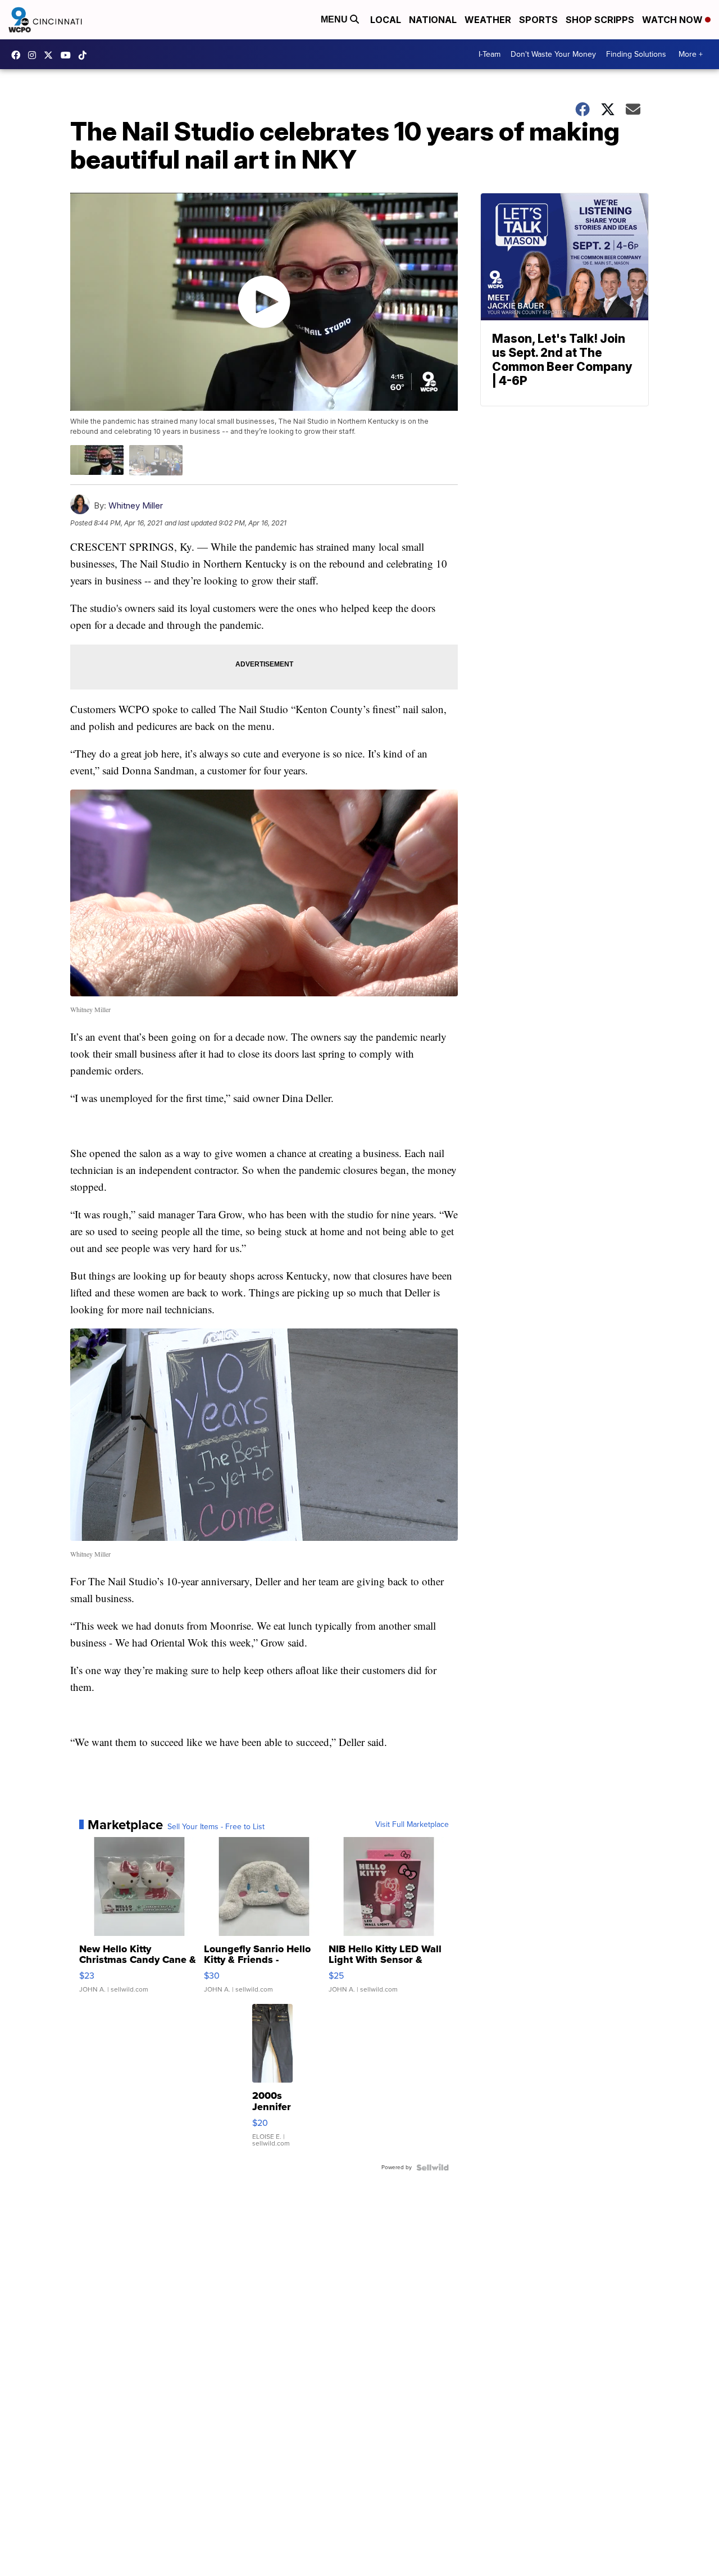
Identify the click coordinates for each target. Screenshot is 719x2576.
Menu (335, 19)
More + (691, 54)
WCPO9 (19, 55)
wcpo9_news (35, 55)
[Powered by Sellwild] (433, 2167)
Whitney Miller (136, 505)
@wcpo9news (85, 55)
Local (386, 20)
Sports (538, 20)
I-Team (490, 54)
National (433, 20)
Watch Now (674, 20)
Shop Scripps (600, 20)
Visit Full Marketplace (412, 1825)
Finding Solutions (636, 54)
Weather (488, 20)
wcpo (51, 55)
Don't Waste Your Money (553, 54)
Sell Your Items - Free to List (216, 1827)
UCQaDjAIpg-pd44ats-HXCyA (69, 55)
